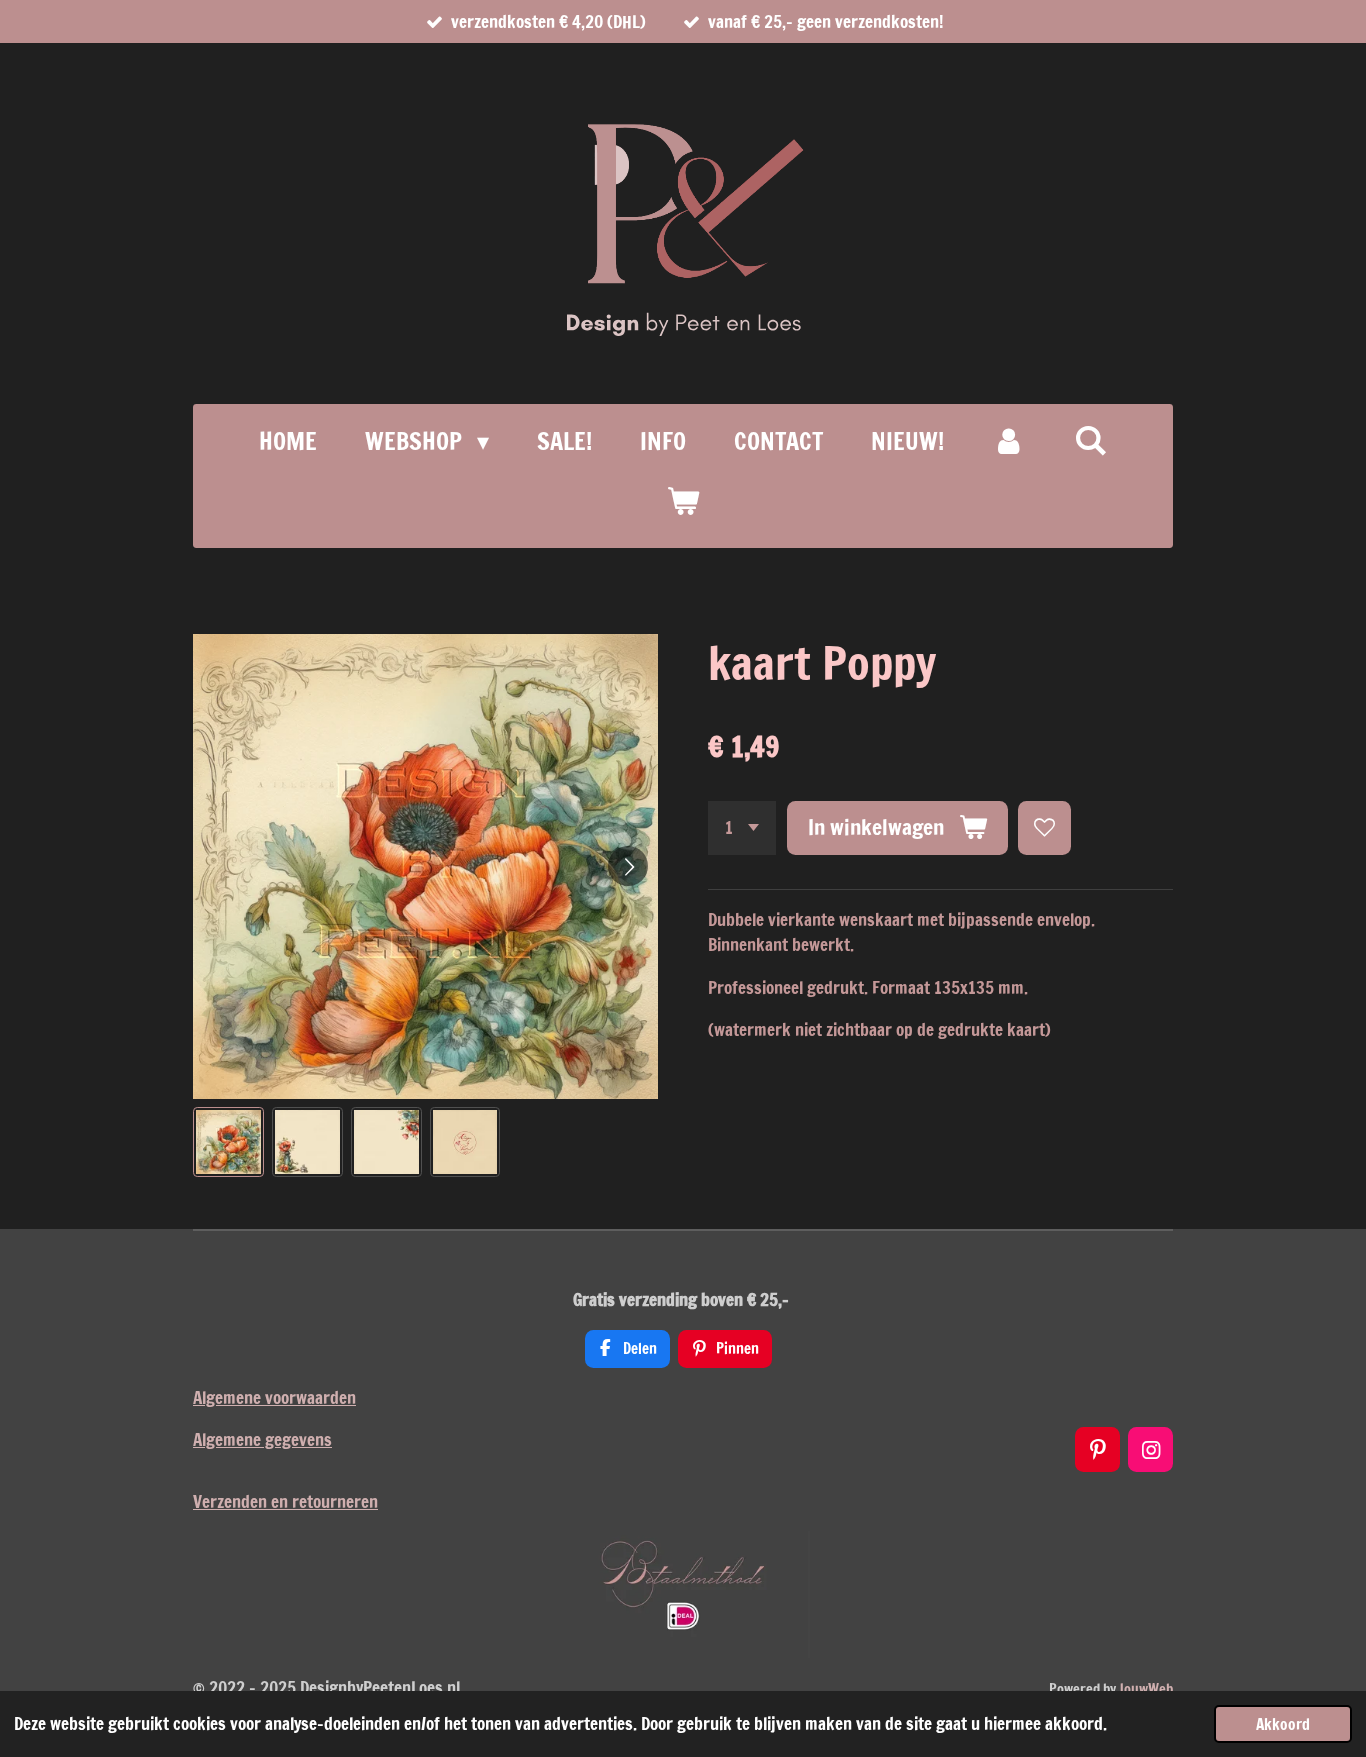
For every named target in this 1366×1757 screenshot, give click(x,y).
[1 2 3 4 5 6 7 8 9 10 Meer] (742, 827)
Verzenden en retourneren (285, 1501)
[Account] (1009, 441)
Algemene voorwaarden (274, 1397)
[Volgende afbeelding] (628, 866)
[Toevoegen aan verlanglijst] (1044, 827)
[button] (228, 1142)
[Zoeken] (1091, 440)
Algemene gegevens (262, 1439)
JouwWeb (1146, 1689)
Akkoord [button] (1283, 1724)
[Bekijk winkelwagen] (683, 501)
